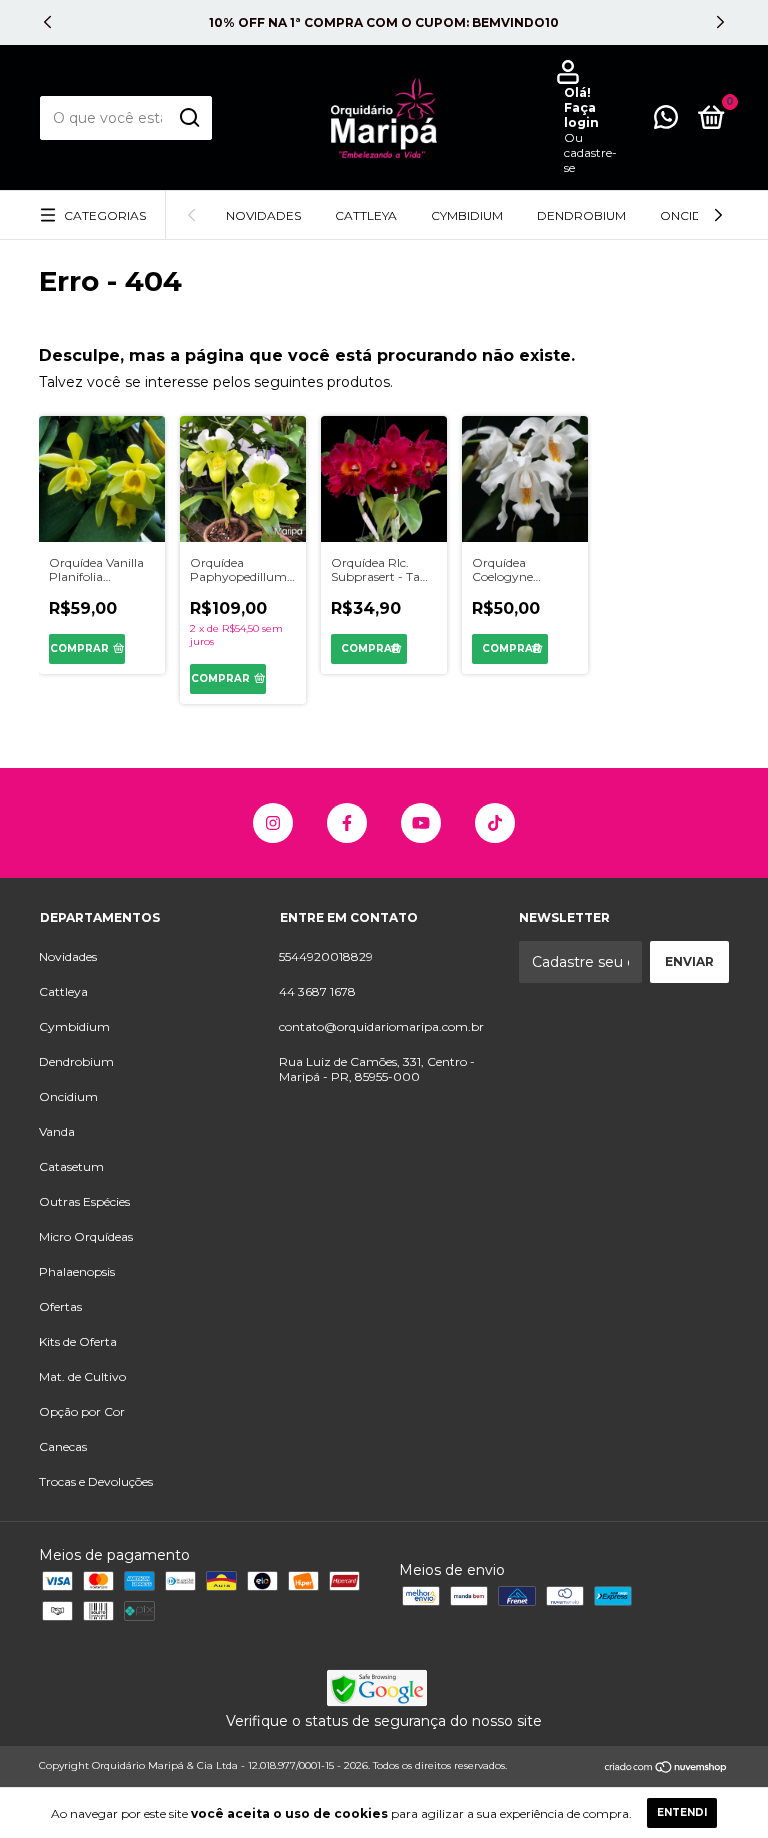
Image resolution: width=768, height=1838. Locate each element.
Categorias (105, 215)
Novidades (263, 215)
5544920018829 (326, 956)
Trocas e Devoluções (96, 1481)
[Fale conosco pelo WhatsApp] (666, 121)
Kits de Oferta (78, 1341)
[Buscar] (188, 118)
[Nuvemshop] (666, 1768)
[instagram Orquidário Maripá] (273, 823)
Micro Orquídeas (86, 1236)
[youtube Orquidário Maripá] (421, 823)
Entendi (682, 1812)
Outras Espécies (84, 1201)
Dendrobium (581, 215)
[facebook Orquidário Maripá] (347, 823)
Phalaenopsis (77, 1271)
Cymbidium (467, 215)
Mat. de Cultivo (82, 1376)
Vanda (57, 1131)
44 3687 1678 (317, 991)
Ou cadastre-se (590, 152)
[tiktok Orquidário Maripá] (495, 823)
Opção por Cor (82, 1411)
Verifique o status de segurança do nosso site (384, 1721)
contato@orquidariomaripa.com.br (381, 1026)
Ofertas (60, 1306)
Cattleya (366, 215)
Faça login (581, 115)
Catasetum (71, 1166)
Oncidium (692, 215)
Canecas (63, 1446)
